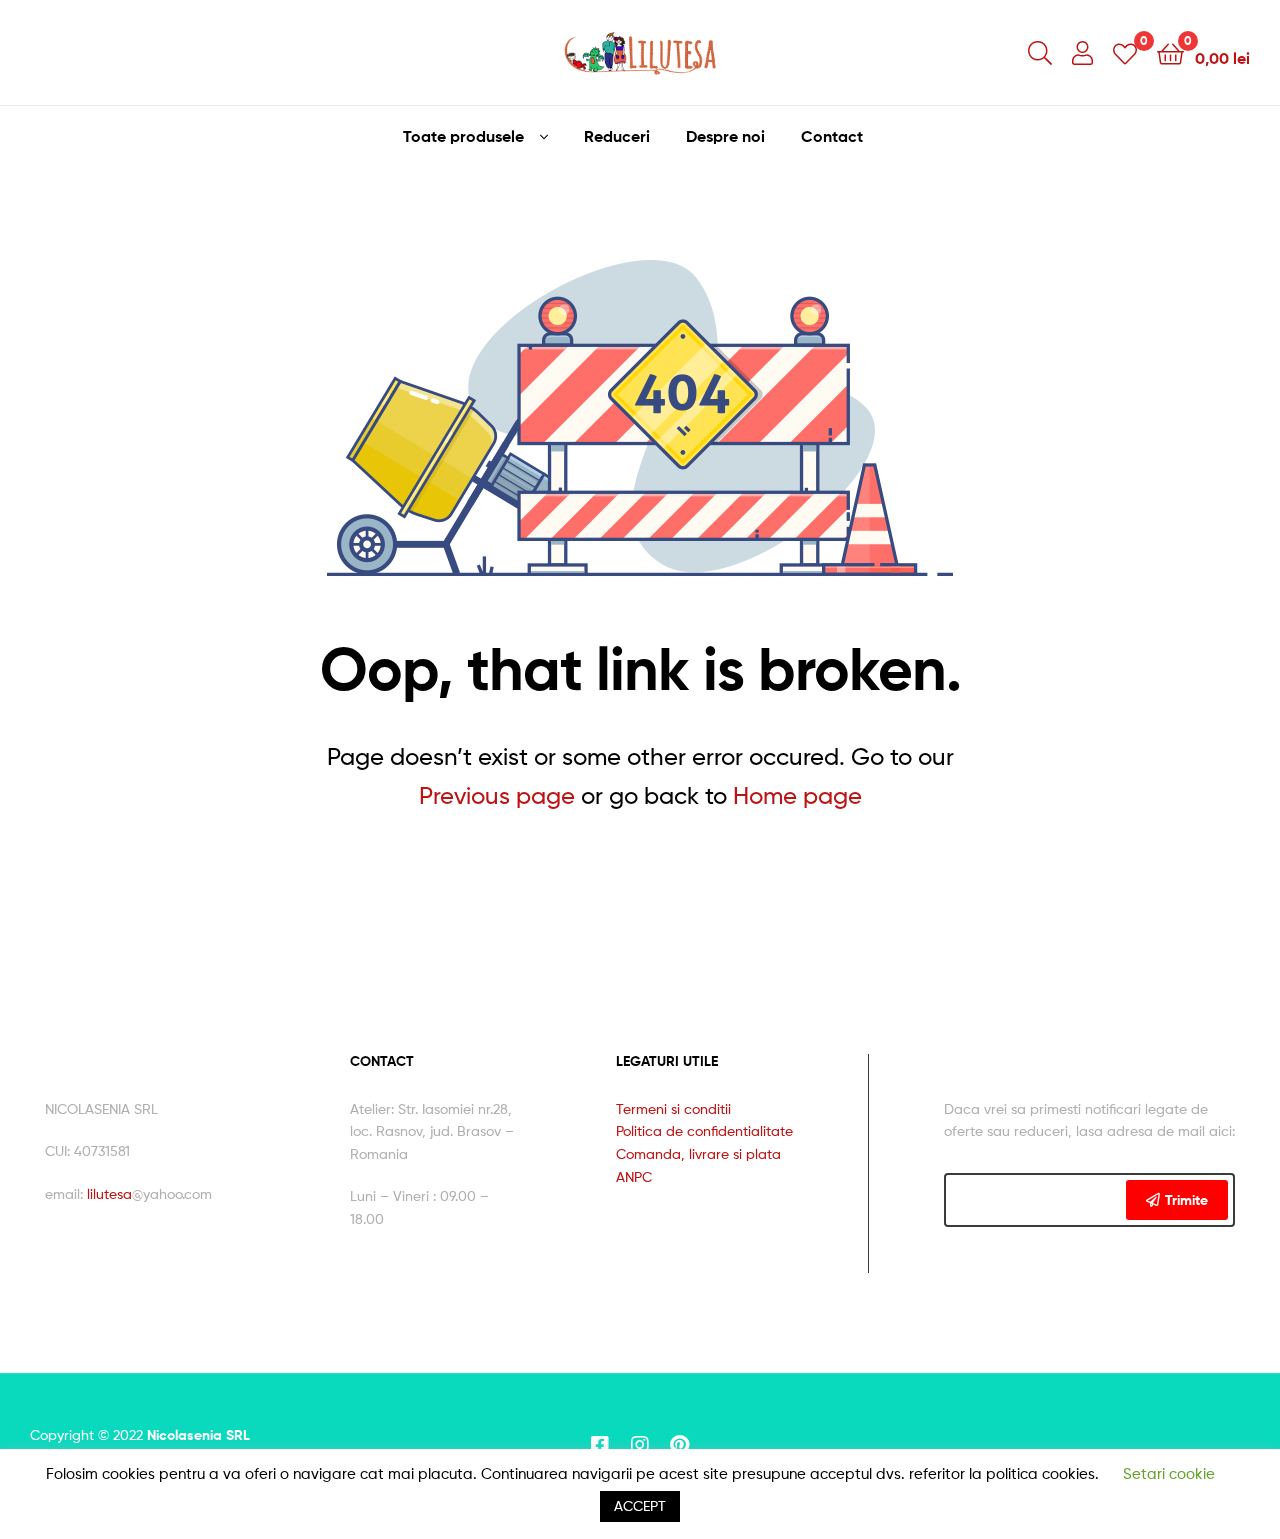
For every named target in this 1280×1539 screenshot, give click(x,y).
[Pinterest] (680, 1445)
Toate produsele (463, 136)
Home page (797, 795)
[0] (1125, 52)
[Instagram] (640, 1445)
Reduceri (617, 136)
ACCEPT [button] (640, 1505)
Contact (832, 136)
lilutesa (109, 1193)
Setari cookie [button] (1169, 1474)
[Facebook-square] (600, 1445)
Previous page (497, 795)
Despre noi (725, 136)
